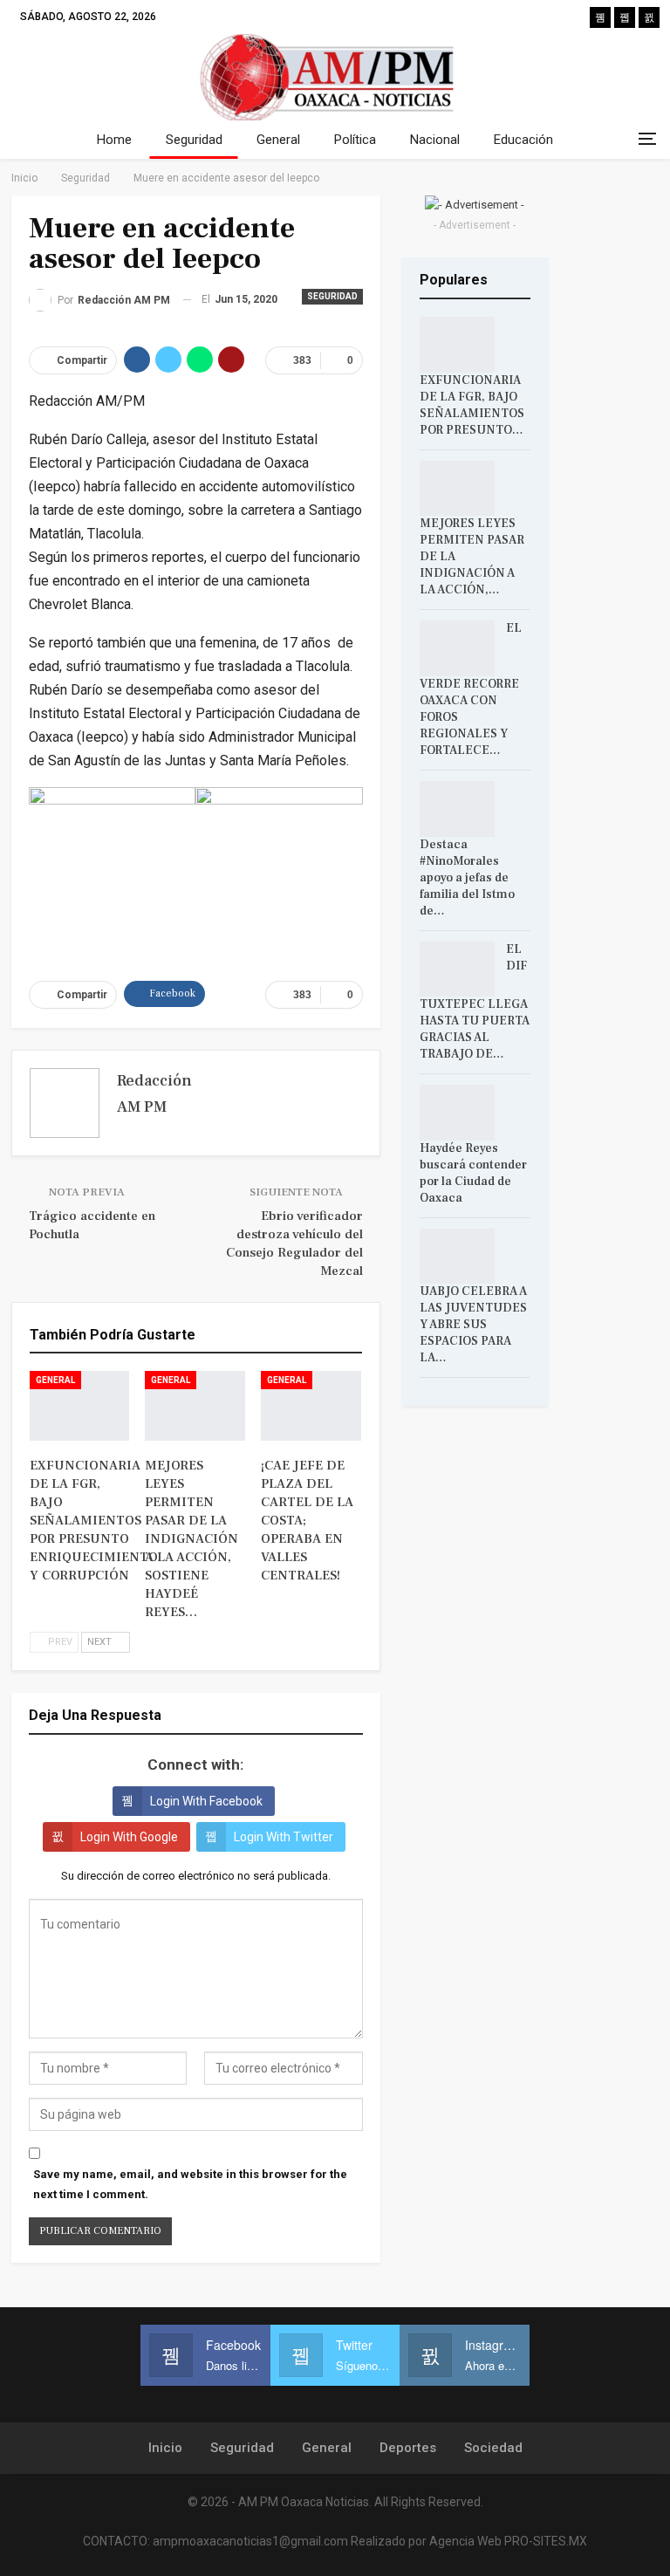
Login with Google (129, 1837)
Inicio (165, 2448)
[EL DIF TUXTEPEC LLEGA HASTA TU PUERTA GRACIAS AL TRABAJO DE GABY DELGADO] (457, 969)
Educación (523, 140)
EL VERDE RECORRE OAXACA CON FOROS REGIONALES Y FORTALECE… (471, 689)
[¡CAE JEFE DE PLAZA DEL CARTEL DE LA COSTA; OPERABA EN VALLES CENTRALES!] (311, 1406)
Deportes (408, 2448)
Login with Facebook (206, 1801)
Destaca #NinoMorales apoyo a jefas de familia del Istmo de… (467, 878)
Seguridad (194, 140)
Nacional (435, 140)
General (278, 140)
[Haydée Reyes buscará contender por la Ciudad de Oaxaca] (457, 1113)
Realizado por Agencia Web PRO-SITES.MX (469, 2541)
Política (355, 140)
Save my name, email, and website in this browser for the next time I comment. (190, 2184)
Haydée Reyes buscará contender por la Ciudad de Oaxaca (473, 1173)
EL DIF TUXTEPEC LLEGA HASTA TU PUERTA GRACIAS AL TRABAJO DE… (475, 1002)
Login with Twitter (284, 1837)
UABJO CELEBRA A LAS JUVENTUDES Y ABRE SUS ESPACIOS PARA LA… (473, 1325)
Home (114, 140)
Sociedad (493, 2448)
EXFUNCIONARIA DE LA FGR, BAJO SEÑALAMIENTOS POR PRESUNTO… (472, 405)
